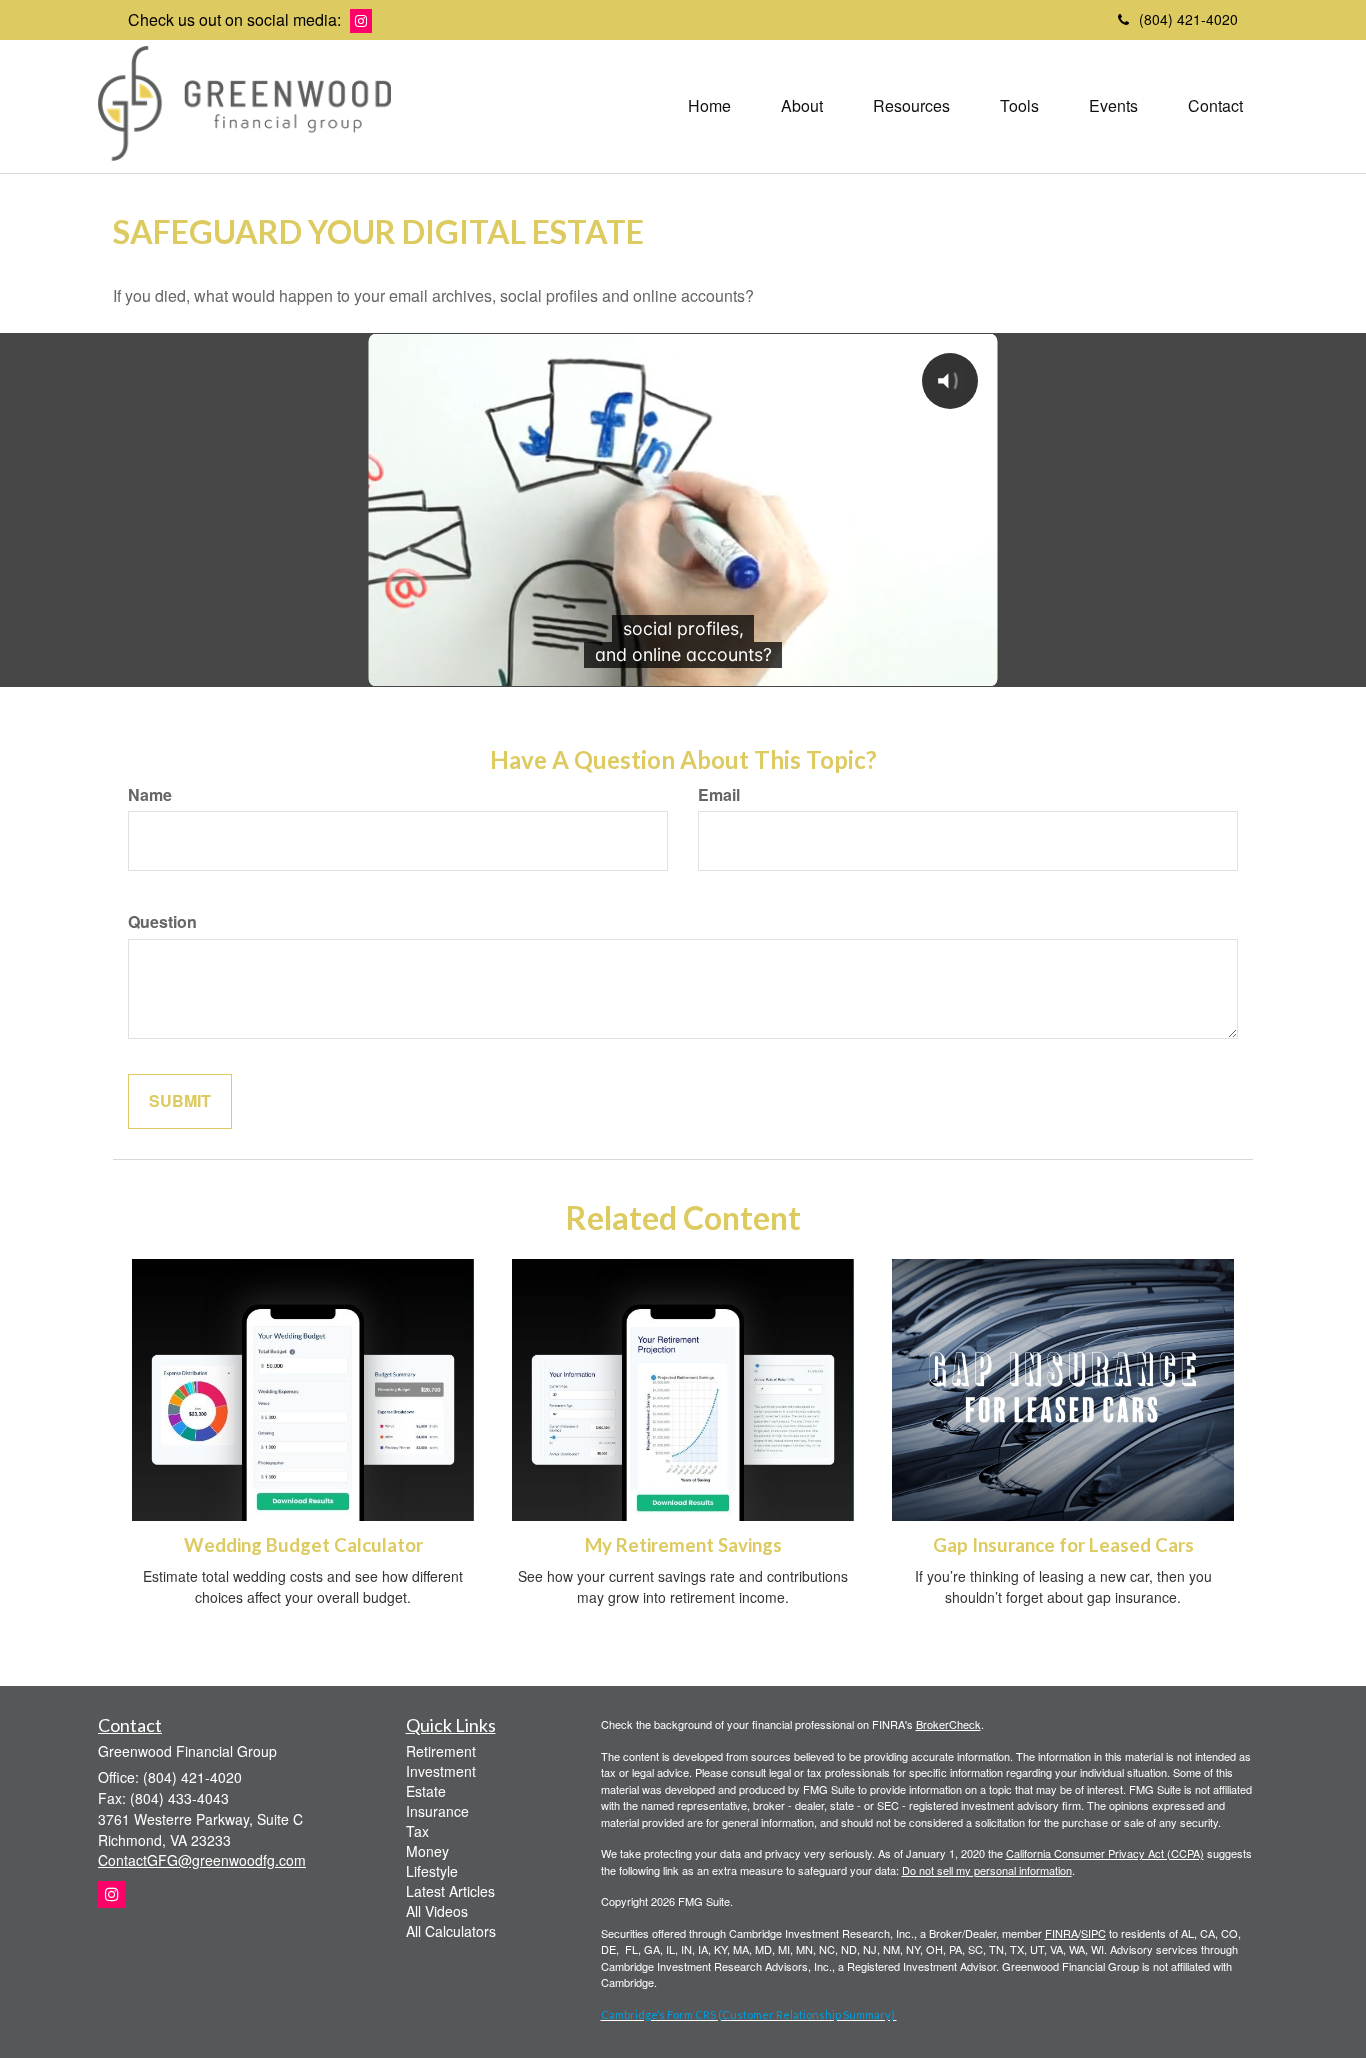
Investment (441, 1771)
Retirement (441, 1751)
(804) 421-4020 (1188, 19)
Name (150, 795)
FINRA (1061, 1933)
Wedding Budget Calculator (303, 1545)
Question (162, 922)
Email (719, 795)
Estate (426, 1791)
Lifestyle (432, 1871)
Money (427, 1851)
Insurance (437, 1811)
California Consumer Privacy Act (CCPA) (1105, 1853)
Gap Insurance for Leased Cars (1063, 1545)
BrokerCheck (948, 1724)
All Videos (437, 1911)
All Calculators (451, 1931)
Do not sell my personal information (987, 1870)
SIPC (1093, 1933)
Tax (417, 1831)
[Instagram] (361, 21)
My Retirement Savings (683, 1545)
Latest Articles (450, 1891)
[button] (802, 106)
